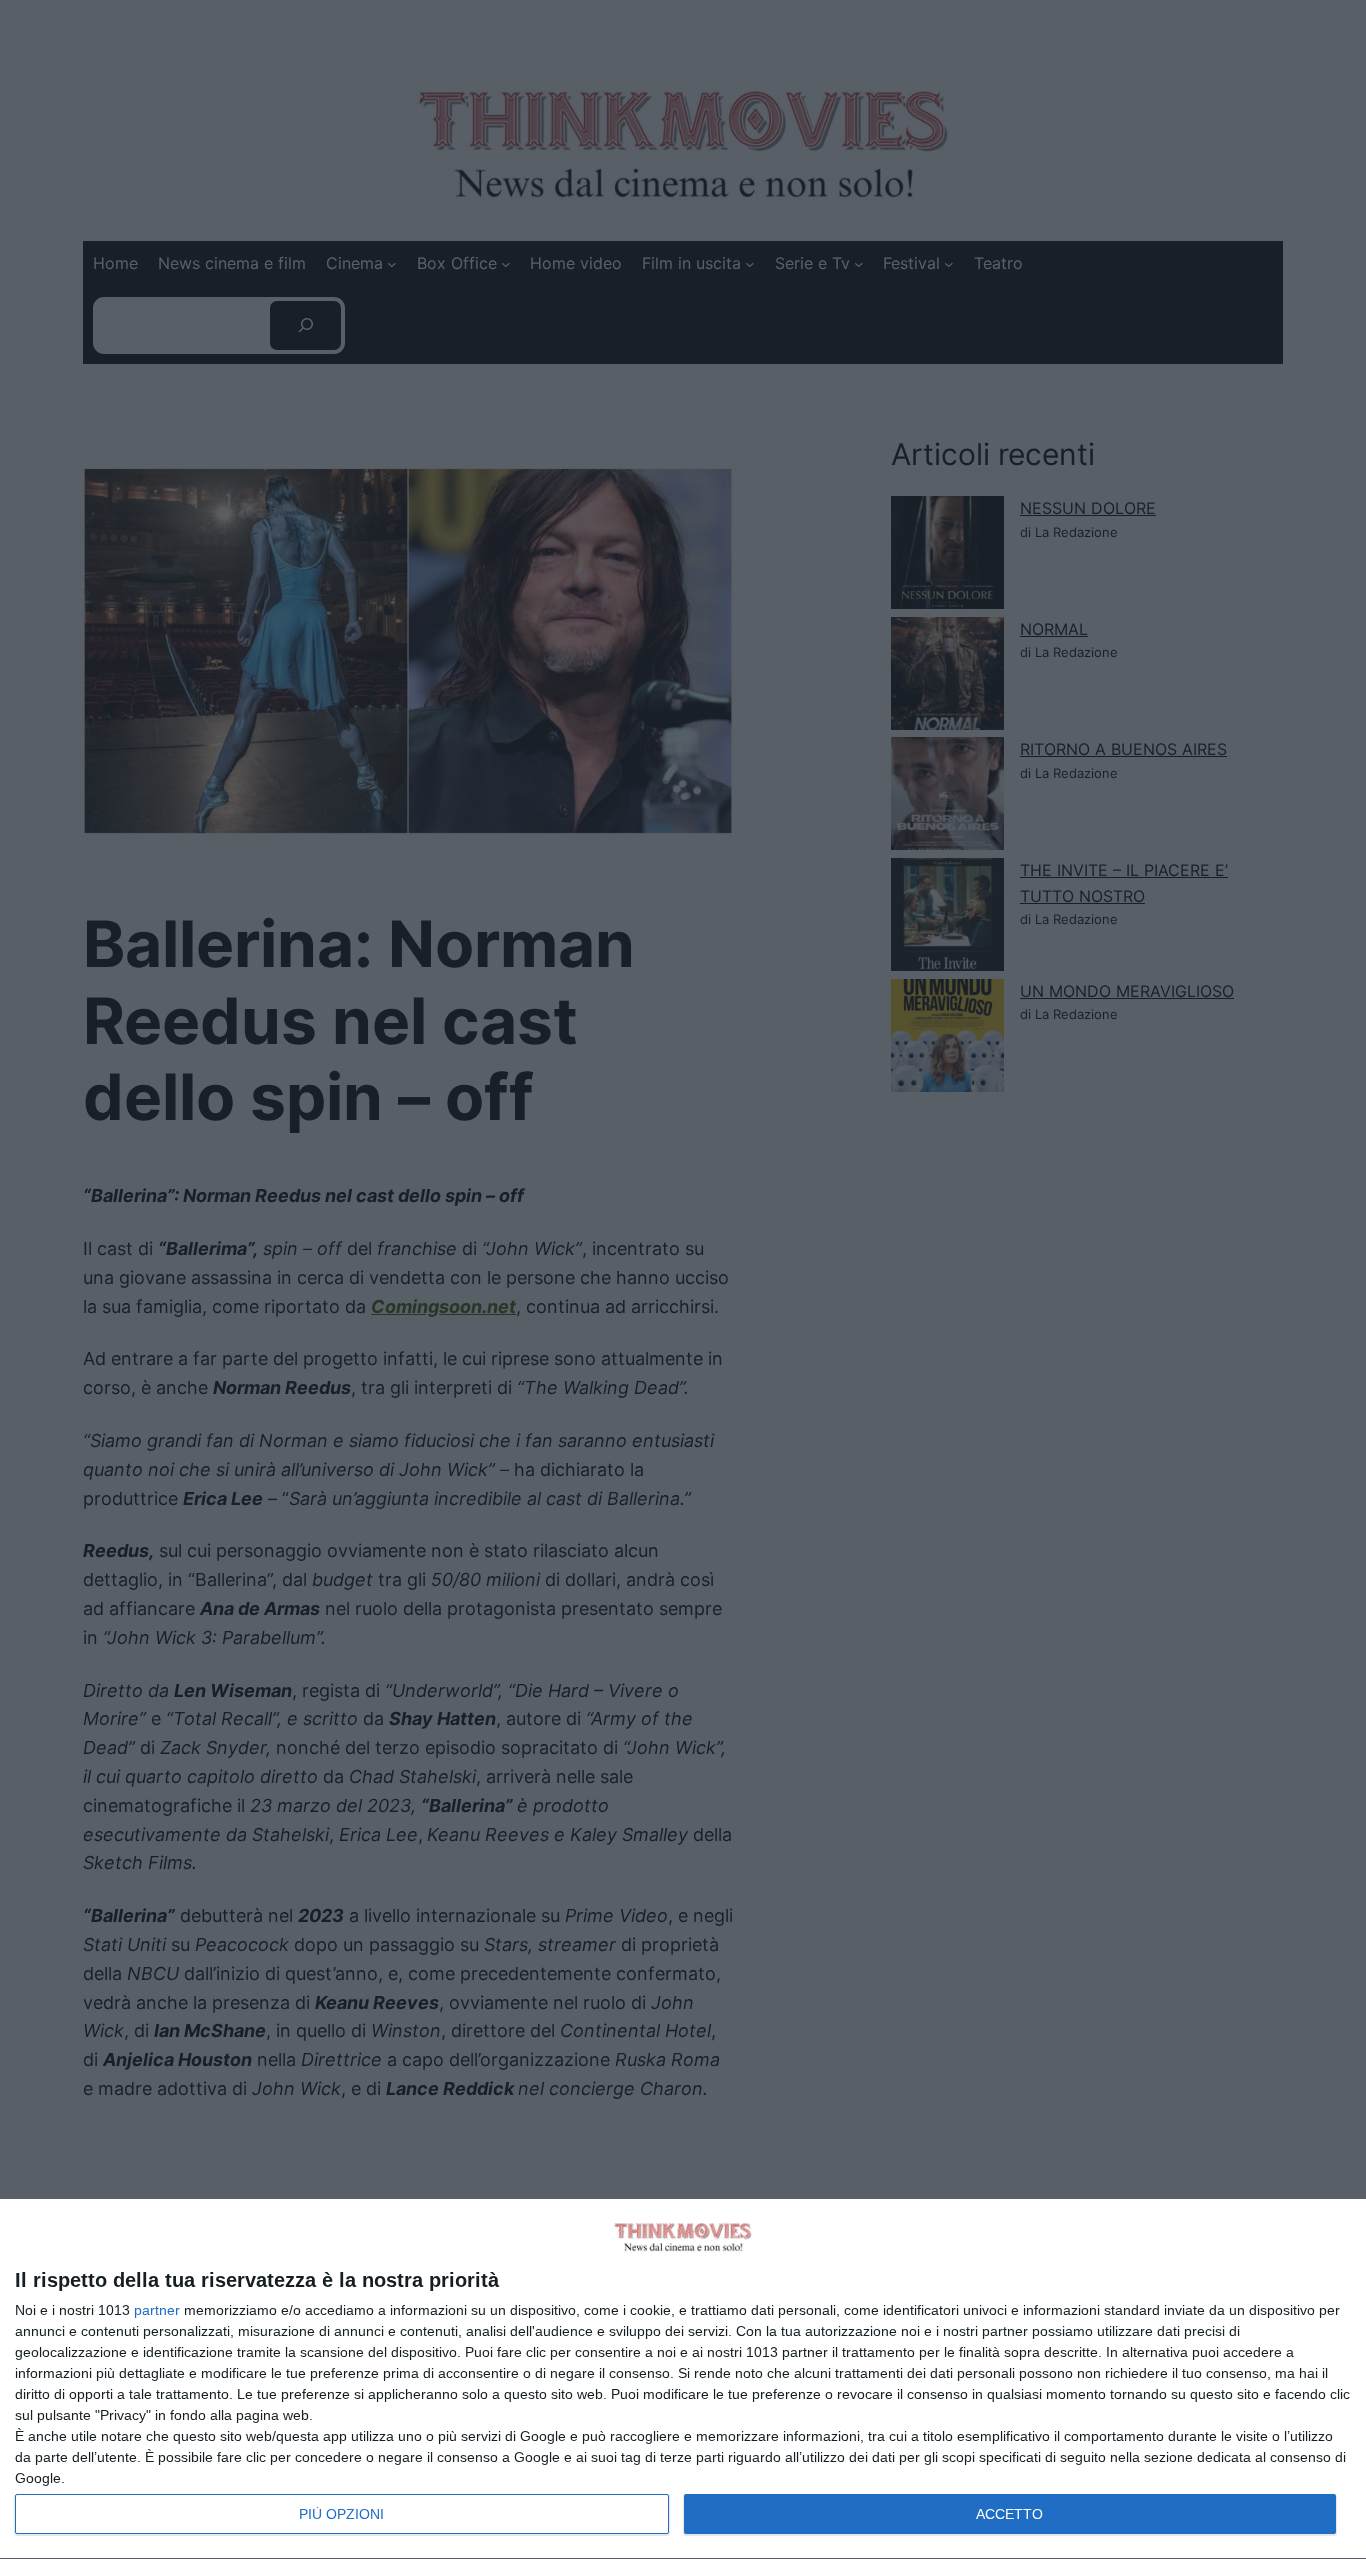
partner (157, 2310)
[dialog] (683, 2379)
